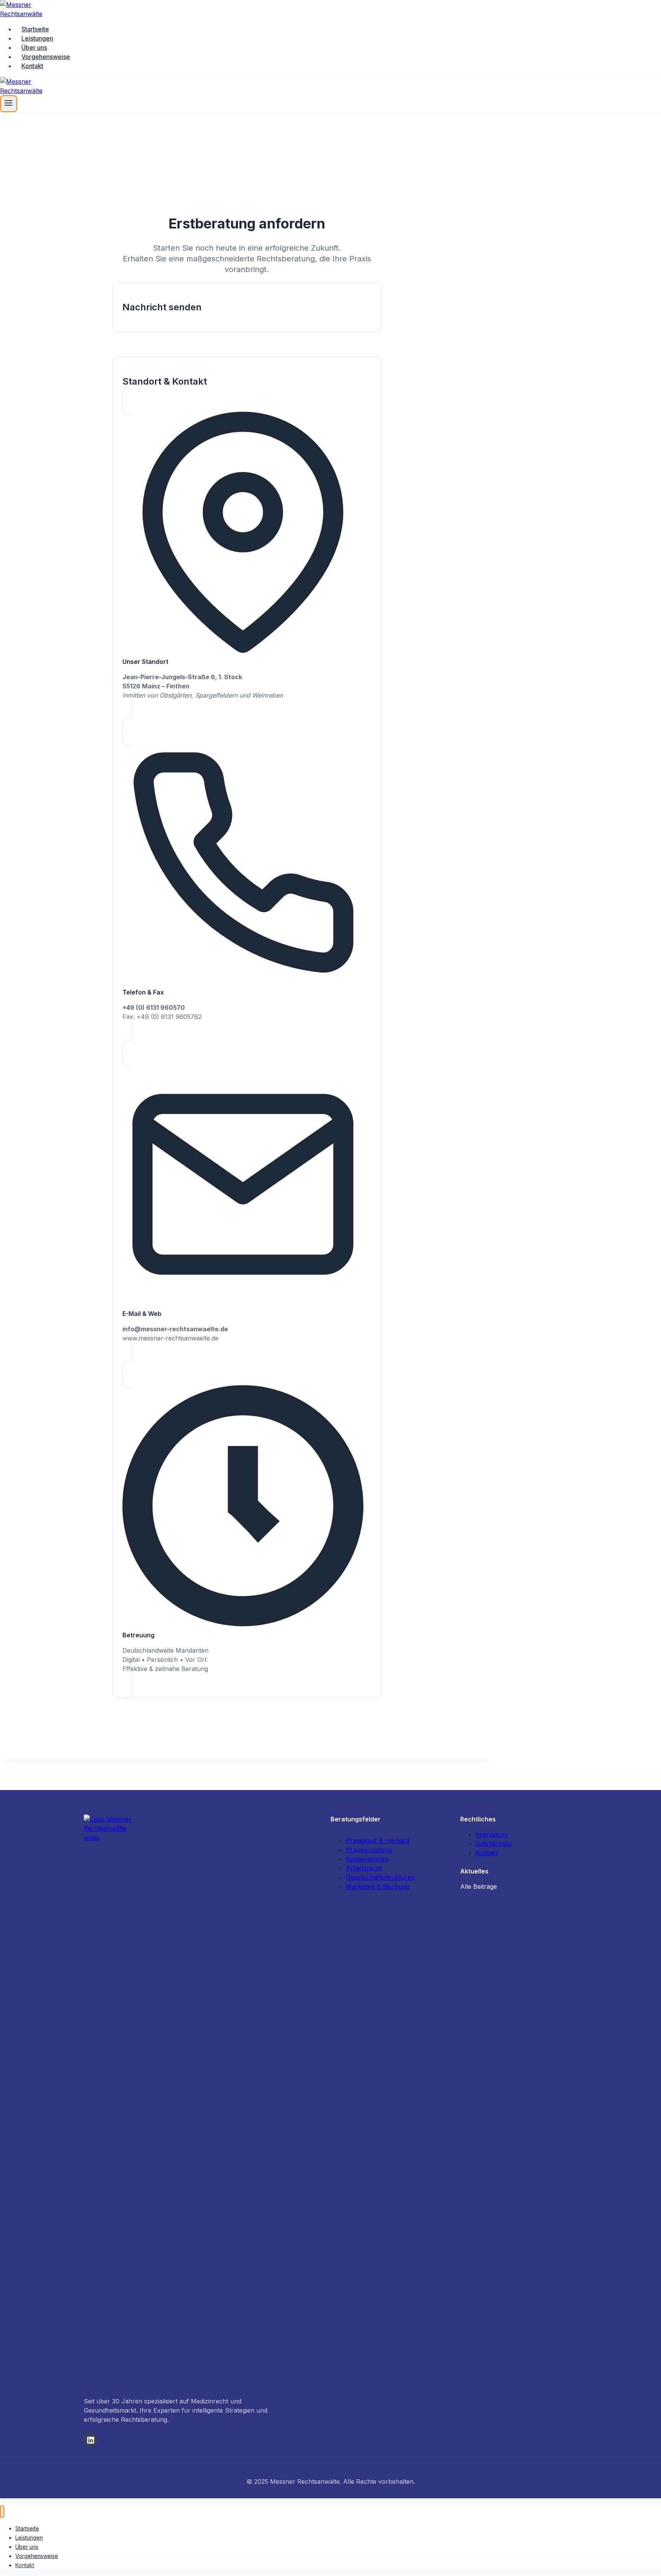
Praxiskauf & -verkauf (378, 1841)
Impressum (492, 1834)
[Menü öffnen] (9, 104)
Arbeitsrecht (364, 1868)
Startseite (35, 29)
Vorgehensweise (46, 57)
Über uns (34, 47)
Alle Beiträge (479, 1886)
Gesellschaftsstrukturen (380, 1877)
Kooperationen (367, 1859)
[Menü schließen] (2, 2512)
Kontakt (32, 66)
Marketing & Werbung (378, 1886)
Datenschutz (494, 1844)
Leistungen (37, 38)
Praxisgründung (369, 1850)
